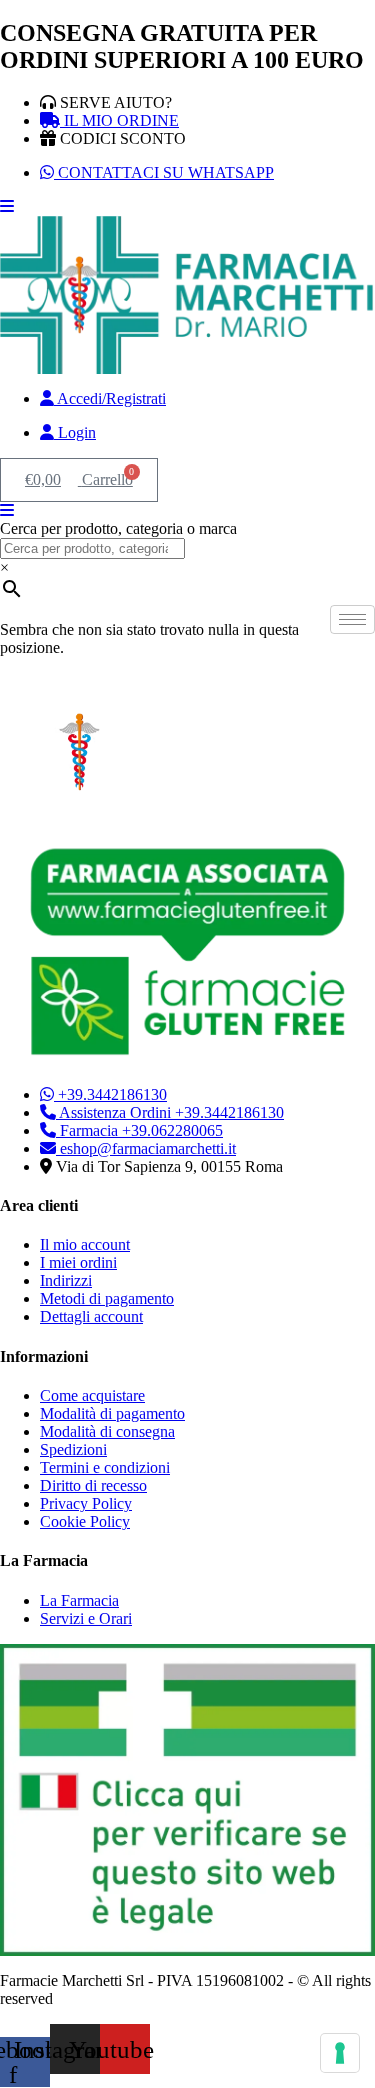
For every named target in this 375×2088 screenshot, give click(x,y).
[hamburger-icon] (352, 619)
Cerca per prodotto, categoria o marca (118, 528)
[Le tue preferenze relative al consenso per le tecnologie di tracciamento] (340, 2053)
